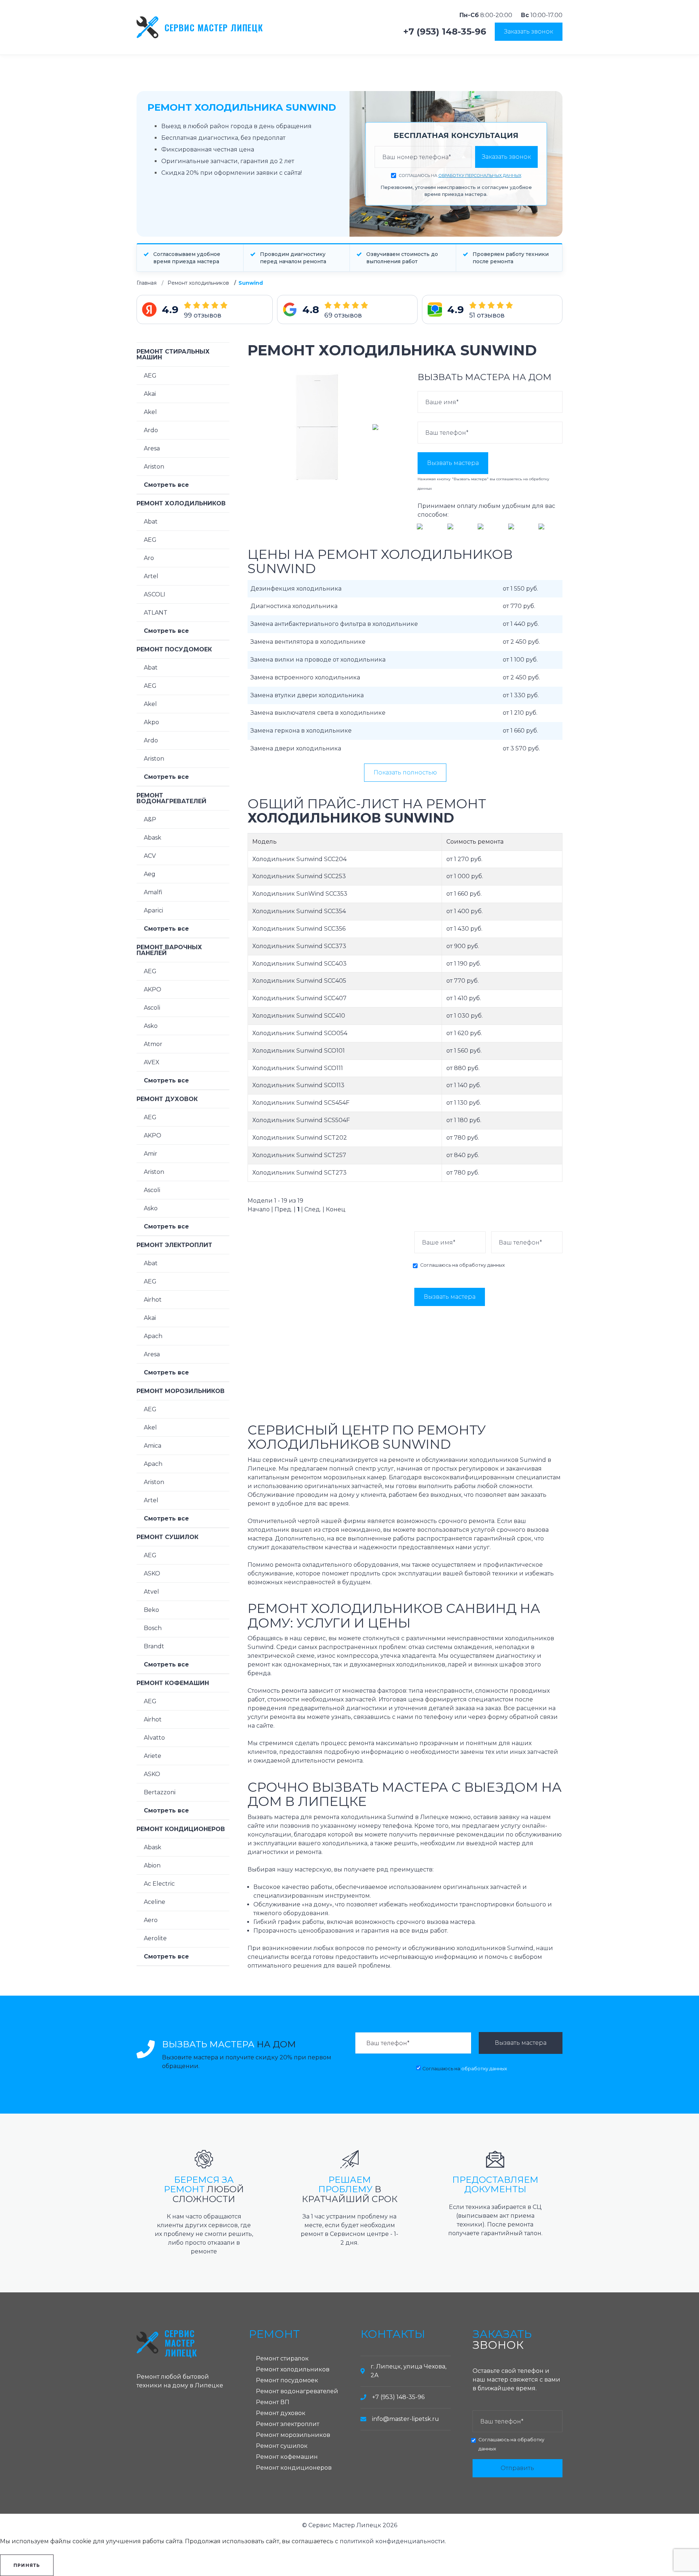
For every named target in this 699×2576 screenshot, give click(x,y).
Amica (153, 1446)
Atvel (151, 1592)
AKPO (153, 989)
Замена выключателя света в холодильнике (318, 713)
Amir (151, 1154)
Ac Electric (159, 1884)
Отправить (517, 2468)
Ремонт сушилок (167, 1537)
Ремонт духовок (167, 1099)
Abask (153, 838)
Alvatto (154, 1738)
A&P (150, 819)
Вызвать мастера (453, 463)
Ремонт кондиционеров (181, 1829)
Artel (151, 576)
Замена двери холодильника (296, 748)
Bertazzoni (160, 1792)
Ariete (153, 1756)
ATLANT (156, 613)
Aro (149, 558)
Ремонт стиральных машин (173, 354)
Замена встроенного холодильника (305, 677)
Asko (151, 1026)
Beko (151, 1610)
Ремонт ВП (273, 2402)
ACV (150, 856)
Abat (151, 522)
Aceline (155, 1902)
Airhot (153, 1300)
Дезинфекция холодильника (296, 589)
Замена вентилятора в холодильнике (308, 642)
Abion (152, 1865)
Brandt (154, 1646)
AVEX (152, 1062)
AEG (150, 376)
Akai (150, 394)
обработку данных (482, 1265)
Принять (27, 2565)
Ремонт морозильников (181, 1391)
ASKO (152, 1573)
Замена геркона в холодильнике (301, 731)
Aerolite (155, 1938)
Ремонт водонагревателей (171, 798)
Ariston (154, 467)
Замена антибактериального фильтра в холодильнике (334, 624)
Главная (147, 283)
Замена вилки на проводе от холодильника (318, 660)
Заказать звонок (529, 31)
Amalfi (153, 892)
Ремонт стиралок (282, 2358)
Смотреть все (166, 485)
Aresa (152, 448)
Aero (151, 1920)
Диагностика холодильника (294, 606)
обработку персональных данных (480, 175)
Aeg (150, 874)
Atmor (153, 1044)
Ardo (151, 430)
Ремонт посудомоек (174, 649)
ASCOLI (155, 594)
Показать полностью (405, 772)
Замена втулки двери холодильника (307, 695)
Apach (153, 1336)
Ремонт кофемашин (173, 1683)
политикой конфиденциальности (392, 2541)
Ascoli (152, 1008)
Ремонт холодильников (198, 283)
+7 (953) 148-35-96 (445, 32)
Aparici (153, 910)
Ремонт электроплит (174, 1245)
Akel (150, 412)
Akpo (151, 722)
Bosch (153, 1628)
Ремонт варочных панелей (169, 950)
